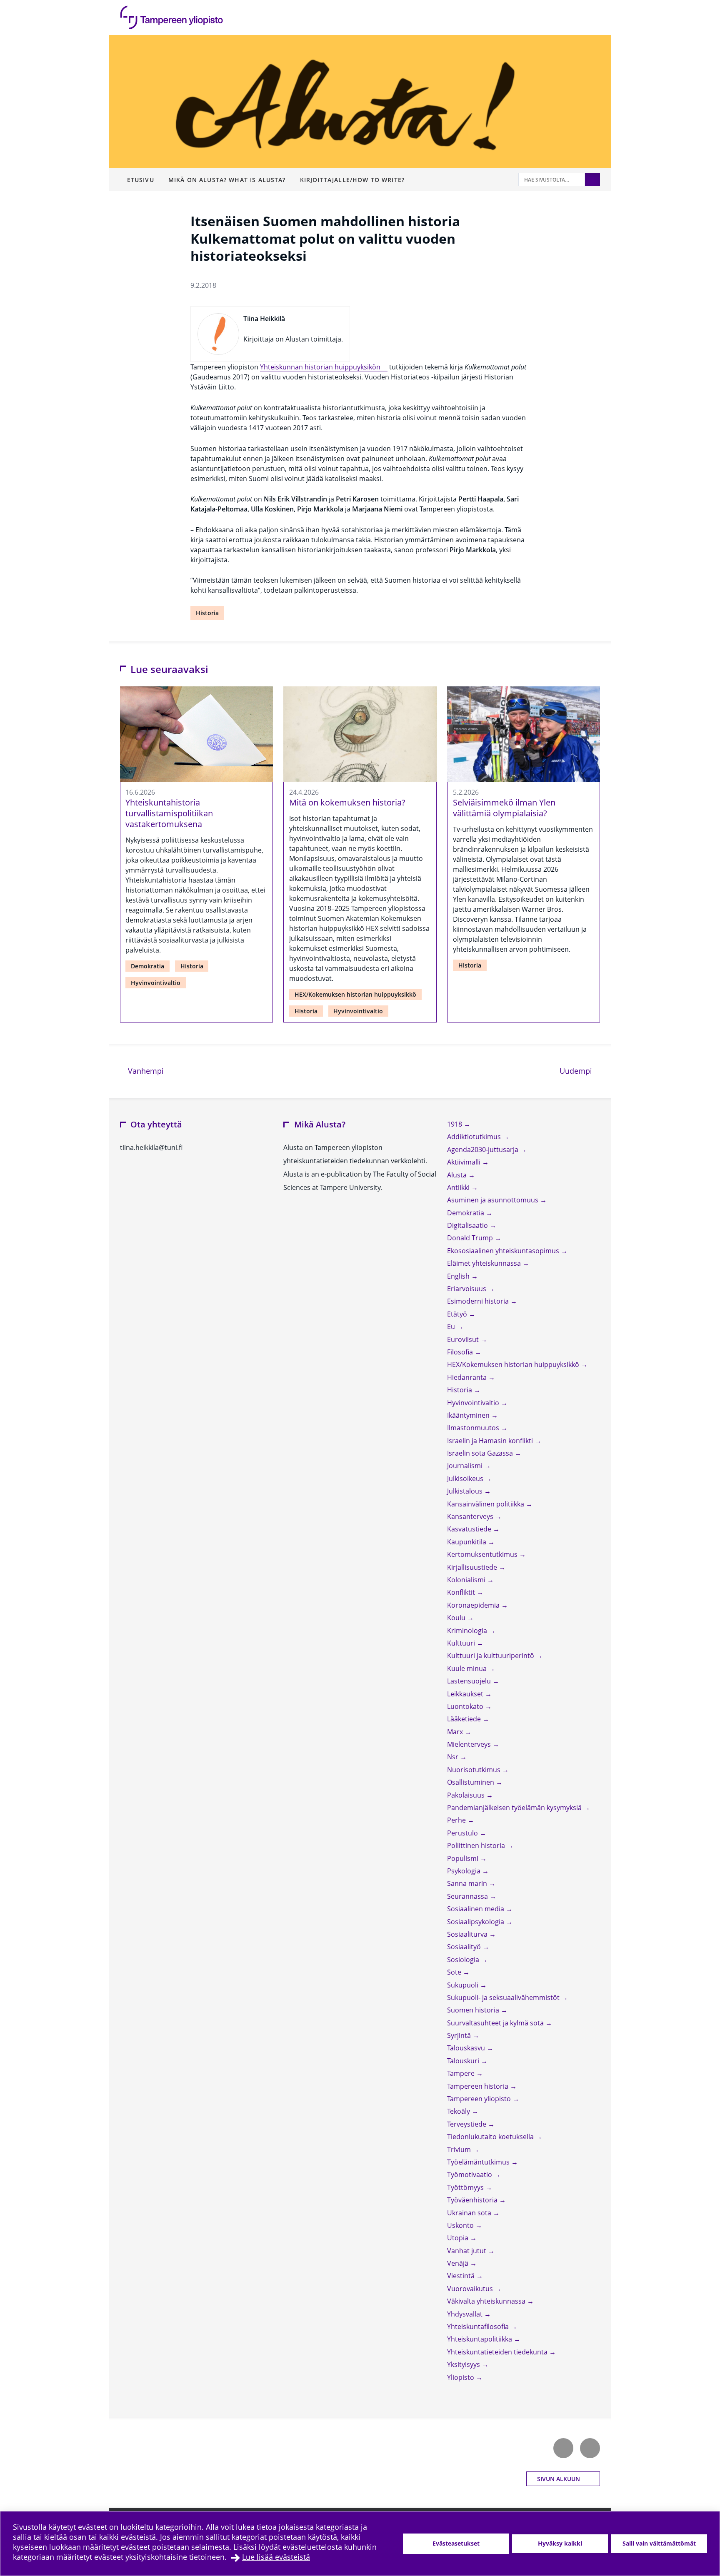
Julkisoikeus (466, 1479)
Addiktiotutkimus (475, 1137)
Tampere (462, 2073)
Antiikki (459, 1187)
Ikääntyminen (469, 1415)
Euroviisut (464, 1339)
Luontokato (466, 1706)
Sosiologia (464, 1960)
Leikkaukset (466, 1694)
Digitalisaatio (468, 1225)
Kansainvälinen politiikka (486, 1504)
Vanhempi (145, 1071)
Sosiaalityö (465, 1947)
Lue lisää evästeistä (276, 2557)
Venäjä (459, 2263)
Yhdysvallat (466, 2314)
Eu (452, 1327)
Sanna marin (468, 1883)
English (459, 1276)
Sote (455, 1972)
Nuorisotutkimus (475, 1770)
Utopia (459, 2238)
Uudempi (580, 1071)
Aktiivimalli (465, 1162)
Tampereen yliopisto (480, 2099)
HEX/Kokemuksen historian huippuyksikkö (355, 994)
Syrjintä (460, 2035)
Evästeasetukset (456, 2543)
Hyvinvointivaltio (156, 983)
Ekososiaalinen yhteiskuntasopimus (504, 1251)
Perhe (457, 1820)
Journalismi (466, 1466)
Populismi (464, 1858)
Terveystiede (467, 2124)
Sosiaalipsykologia (476, 1922)
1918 (455, 1124)
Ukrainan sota (470, 2213)
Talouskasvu (467, 2048)
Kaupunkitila (467, 1542)
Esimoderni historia (479, 1301)
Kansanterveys (471, 1516)
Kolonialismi (467, 1580)
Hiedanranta (468, 1377)
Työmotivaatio (470, 2175)
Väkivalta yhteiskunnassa (487, 2301)
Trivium (460, 2150)
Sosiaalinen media (476, 1909)
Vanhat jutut (467, 2251)
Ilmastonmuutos (474, 1428)
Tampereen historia (479, 2086)
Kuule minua (468, 1668)
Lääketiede (465, 1719)
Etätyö (458, 1314)
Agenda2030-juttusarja (484, 1150)
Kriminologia (468, 1631)
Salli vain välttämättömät (659, 2543)
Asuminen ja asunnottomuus (494, 1200)
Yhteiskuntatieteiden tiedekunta (498, 2352)
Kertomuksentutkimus (483, 1554)
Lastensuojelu (470, 1681)
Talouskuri (464, 2061)
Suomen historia (474, 2010)
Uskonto (461, 2225)
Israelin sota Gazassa (481, 1453)
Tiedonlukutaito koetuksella (491, 2137)
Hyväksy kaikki (560, 2543)
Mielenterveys (470, 1744)
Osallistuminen (471, 1782)
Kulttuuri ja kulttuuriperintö (491, 1656)
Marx (456, 1732)
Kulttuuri (462, 1643)
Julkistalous (466, 1491)
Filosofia (461, 1352)
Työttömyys (466, 2187)
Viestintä (462, 2276)
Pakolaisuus (467, 1795)
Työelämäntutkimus (479, 2162)
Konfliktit (462, 1592)
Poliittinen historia (477, 1845)
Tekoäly (459, 2111)
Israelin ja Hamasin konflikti (491, 1441)
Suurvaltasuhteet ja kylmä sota (496, 2023)
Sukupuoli (464, 1985)
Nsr (454, 1757)
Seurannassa (468, 1896)
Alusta (458, 1175)
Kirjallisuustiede (473, 1567)
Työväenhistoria (473, 2200)
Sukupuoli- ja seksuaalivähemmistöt (504, 1997)
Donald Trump (471, 1238)
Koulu (457, 1618)
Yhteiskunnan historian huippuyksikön (320, 367)
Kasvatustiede (470, 1529)
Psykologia (465, 1871)
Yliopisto (461, 2377)
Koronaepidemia (474, 1605)
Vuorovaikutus (471, 2289)
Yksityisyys (464, 2364)
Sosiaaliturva (468, 1934)
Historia (207, 613)
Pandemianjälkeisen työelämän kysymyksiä (515, 1808)
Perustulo (463, 1833)
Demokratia (147, 966)
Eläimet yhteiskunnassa (485, 1263)
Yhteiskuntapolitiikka (480, 2339)
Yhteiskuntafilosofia (479, 2327)
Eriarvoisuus (467, 1289)
